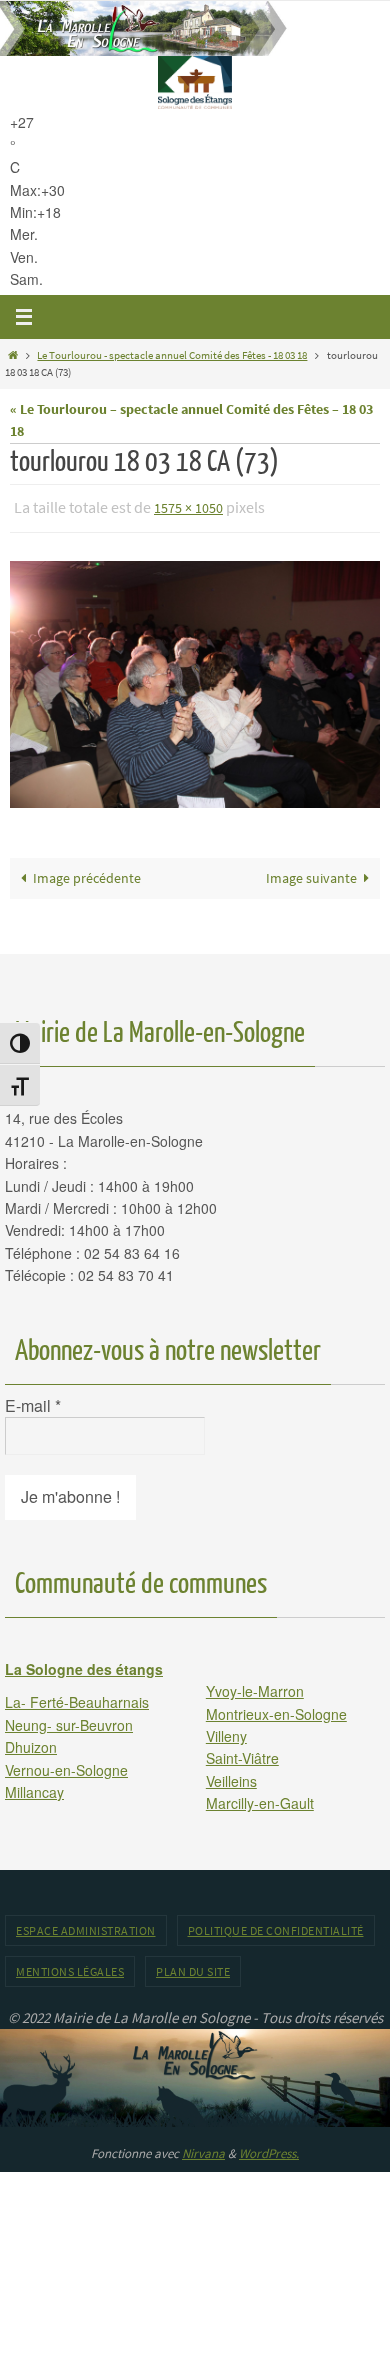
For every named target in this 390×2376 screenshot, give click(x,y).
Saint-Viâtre (242, 1754)
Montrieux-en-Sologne (276, 1709)
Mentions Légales (70, 1966)
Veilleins (231, 1776)
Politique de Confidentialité (276, 1925)
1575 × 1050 (188, 507)
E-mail (33, 1401)
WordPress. (269, 2148)
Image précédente (87, 873)
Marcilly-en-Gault (260, 1799)
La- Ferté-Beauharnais (77, 1698)
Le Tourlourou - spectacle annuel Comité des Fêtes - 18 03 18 (172, 355)
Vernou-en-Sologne (66, 1765)
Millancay (34, 1787)
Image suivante (311, 873)
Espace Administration (86, 1925)
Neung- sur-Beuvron (69, 1720)
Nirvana (203, 2148)
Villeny (226, 1731)
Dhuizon (31, 1743)
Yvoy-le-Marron (255, 1687)
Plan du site (193, 1966)
